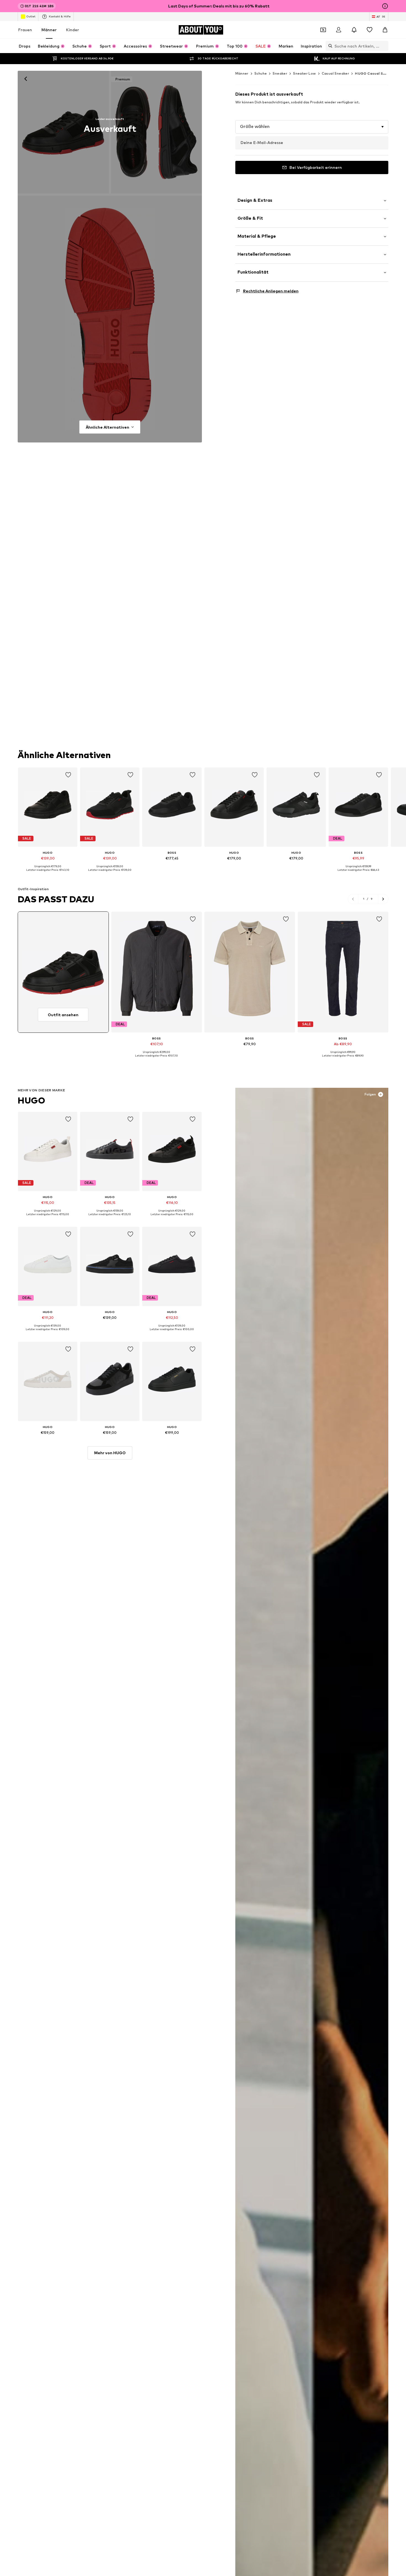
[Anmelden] (339, 30)
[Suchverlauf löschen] (384, 46)
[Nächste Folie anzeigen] (383, 899)
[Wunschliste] (370, 30)
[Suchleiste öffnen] (329, 46)
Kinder (72, 30)
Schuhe (261, 73)
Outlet (31, 16)
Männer (49, 30)
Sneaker (280, 73)
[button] (312, 127)
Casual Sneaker (336, 73)
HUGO (31, 1100)
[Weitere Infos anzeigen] (48, 874)
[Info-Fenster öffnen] (385, 6)
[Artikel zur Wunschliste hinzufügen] (68, 775)
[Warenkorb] (385, 30)
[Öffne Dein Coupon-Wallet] (323, 30)
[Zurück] (26, 79)
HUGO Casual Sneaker (375, 73)
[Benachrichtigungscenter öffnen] (354, 30)
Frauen (25, 30)
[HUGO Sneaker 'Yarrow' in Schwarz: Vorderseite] (63, 132)
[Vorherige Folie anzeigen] (353, 899)
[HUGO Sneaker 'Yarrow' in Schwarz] (110, 319)
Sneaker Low (304, 73)
